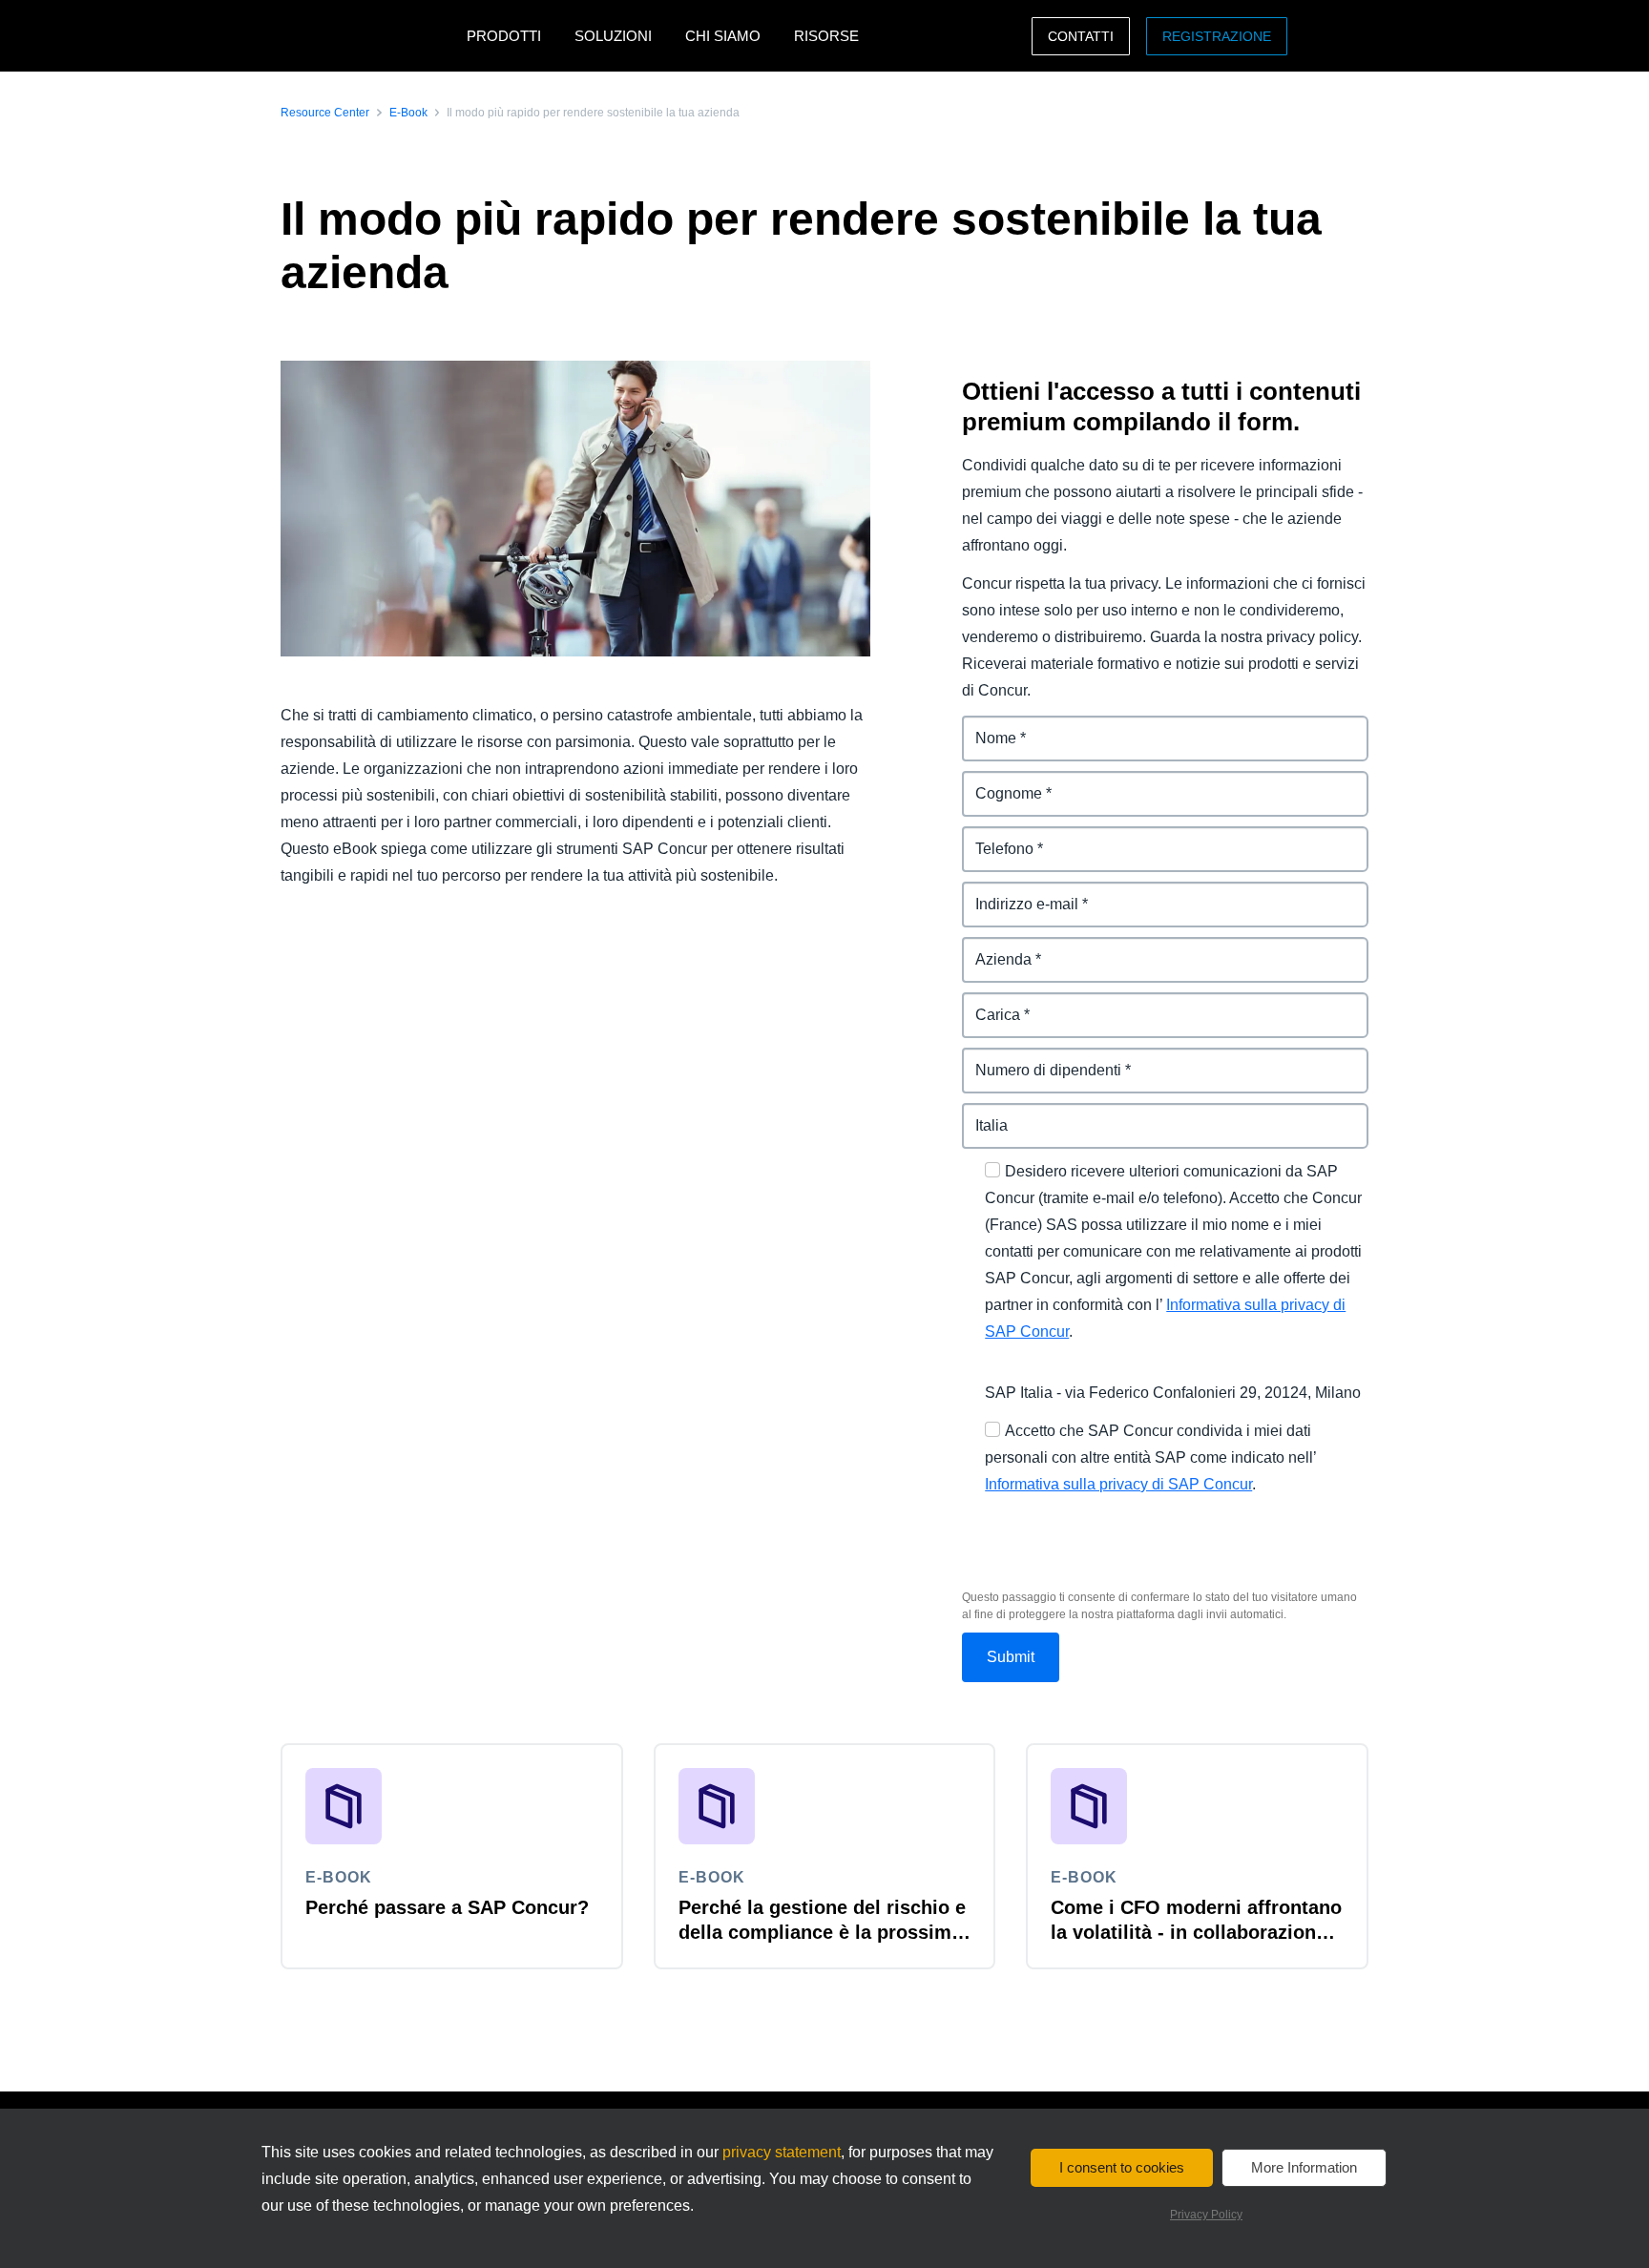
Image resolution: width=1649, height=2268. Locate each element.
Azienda (991, 948)
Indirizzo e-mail (1016, 893)
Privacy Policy (1206, 2215)
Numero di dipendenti (1040, 1059)
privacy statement (782, 2152)
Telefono (993, 837)
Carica (985, 1003)
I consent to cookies (1122, 2167)
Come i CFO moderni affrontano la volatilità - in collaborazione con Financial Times (1196, 1932)
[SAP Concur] (369, 36)
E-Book (408, 113)
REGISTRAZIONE (1217, 36)
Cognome (998, 782)
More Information (1304, 2167)
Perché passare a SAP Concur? (447, 1907)
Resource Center (325, 113)
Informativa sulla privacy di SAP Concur (1118, 1484)
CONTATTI (1081, 36)
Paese (984, 1114)
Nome (983, 727)
